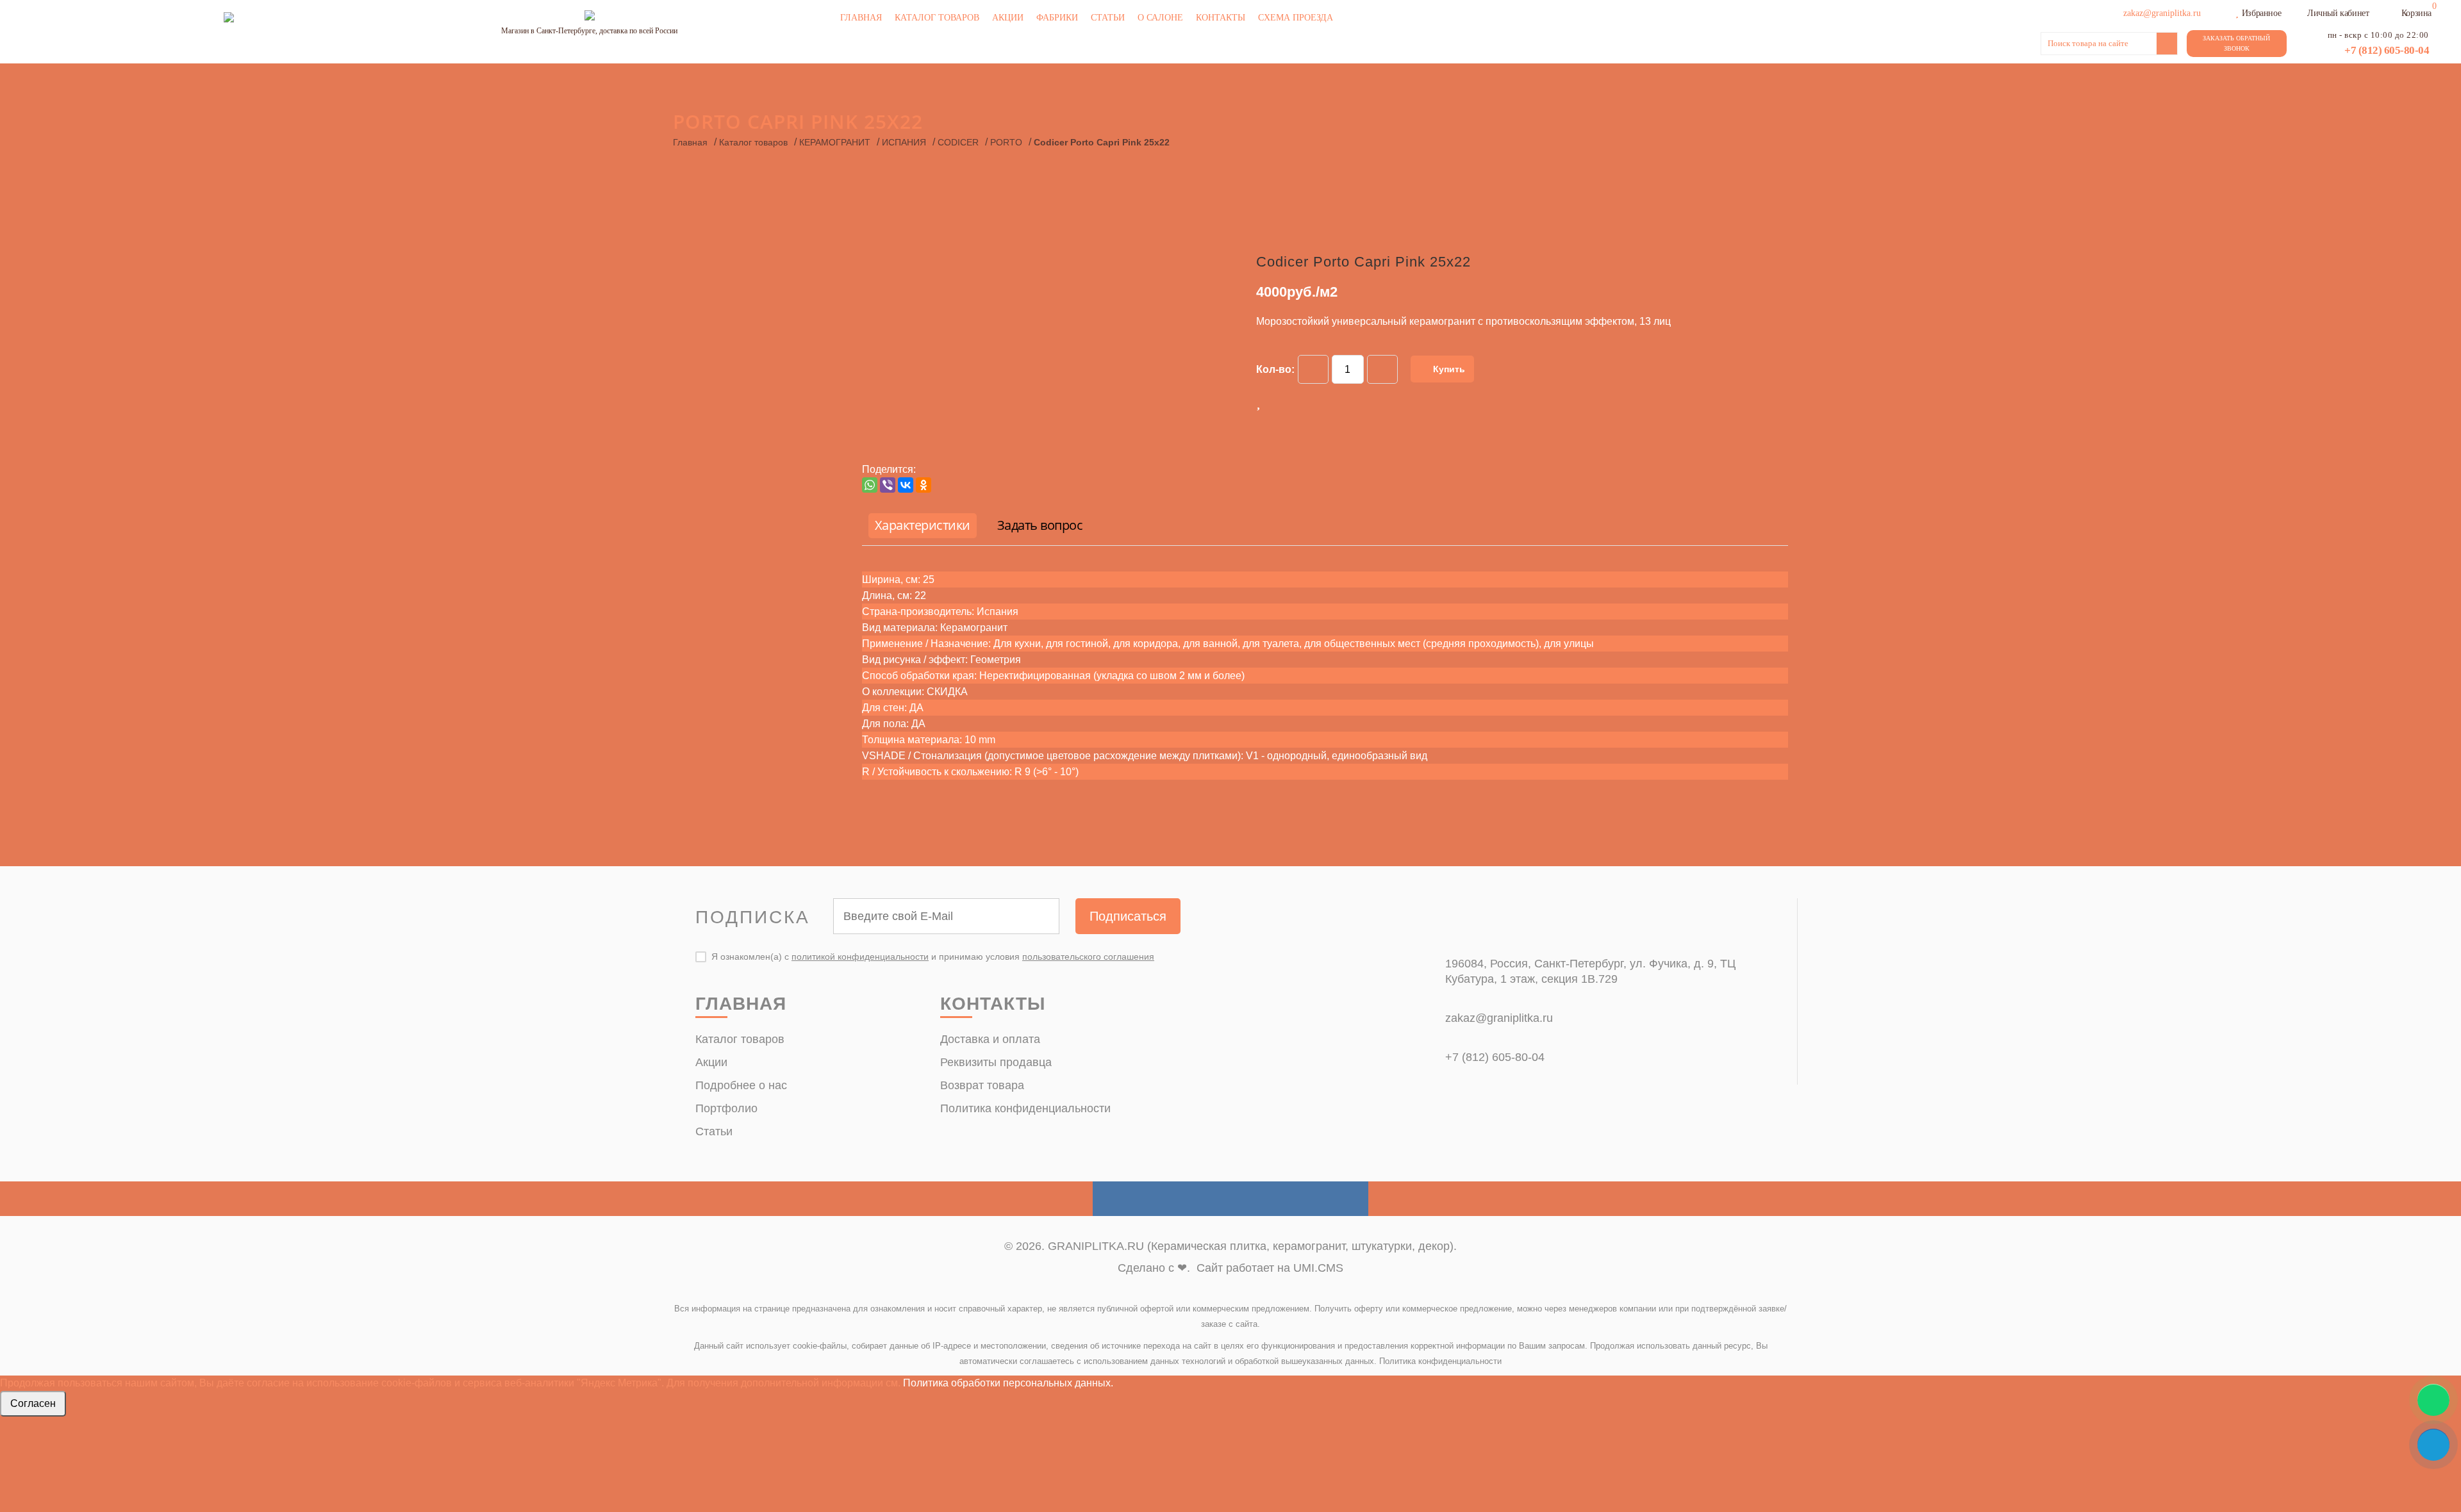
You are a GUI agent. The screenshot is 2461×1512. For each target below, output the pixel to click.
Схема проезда (1296, 18)
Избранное (2261, 13)
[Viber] (888, 485)
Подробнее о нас (741, 1085)
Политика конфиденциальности (1025, 1108)
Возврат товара (982, 1085)
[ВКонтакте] (906, 485)
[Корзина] (2393, 12)
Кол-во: (1275, 369)
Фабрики (1057, 18)
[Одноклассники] (924, 485)
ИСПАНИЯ (904, 142)
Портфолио (726, 1108)
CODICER (958, 142)
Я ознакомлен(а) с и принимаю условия (933, 957)
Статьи (1108, 18)
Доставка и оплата (990, 1039)
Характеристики (923, 525)
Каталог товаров (937, 18)
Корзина (2416, 13)
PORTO (1006, 142)
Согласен (33, 1403)
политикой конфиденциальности (860, 957)
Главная (861, 18)
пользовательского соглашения (1088, 957)
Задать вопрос (1040, 525)
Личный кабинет (2338, 13)
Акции (1008, 18)
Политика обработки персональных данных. (1008, 1383)
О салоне (1160, 18)
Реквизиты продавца (996, 1062)
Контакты (1221, 18)
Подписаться (1128, 916)
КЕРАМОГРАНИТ (835, 142)
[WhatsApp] (870, 485)
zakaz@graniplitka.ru (1499, 1018)
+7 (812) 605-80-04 (2387, 50)
